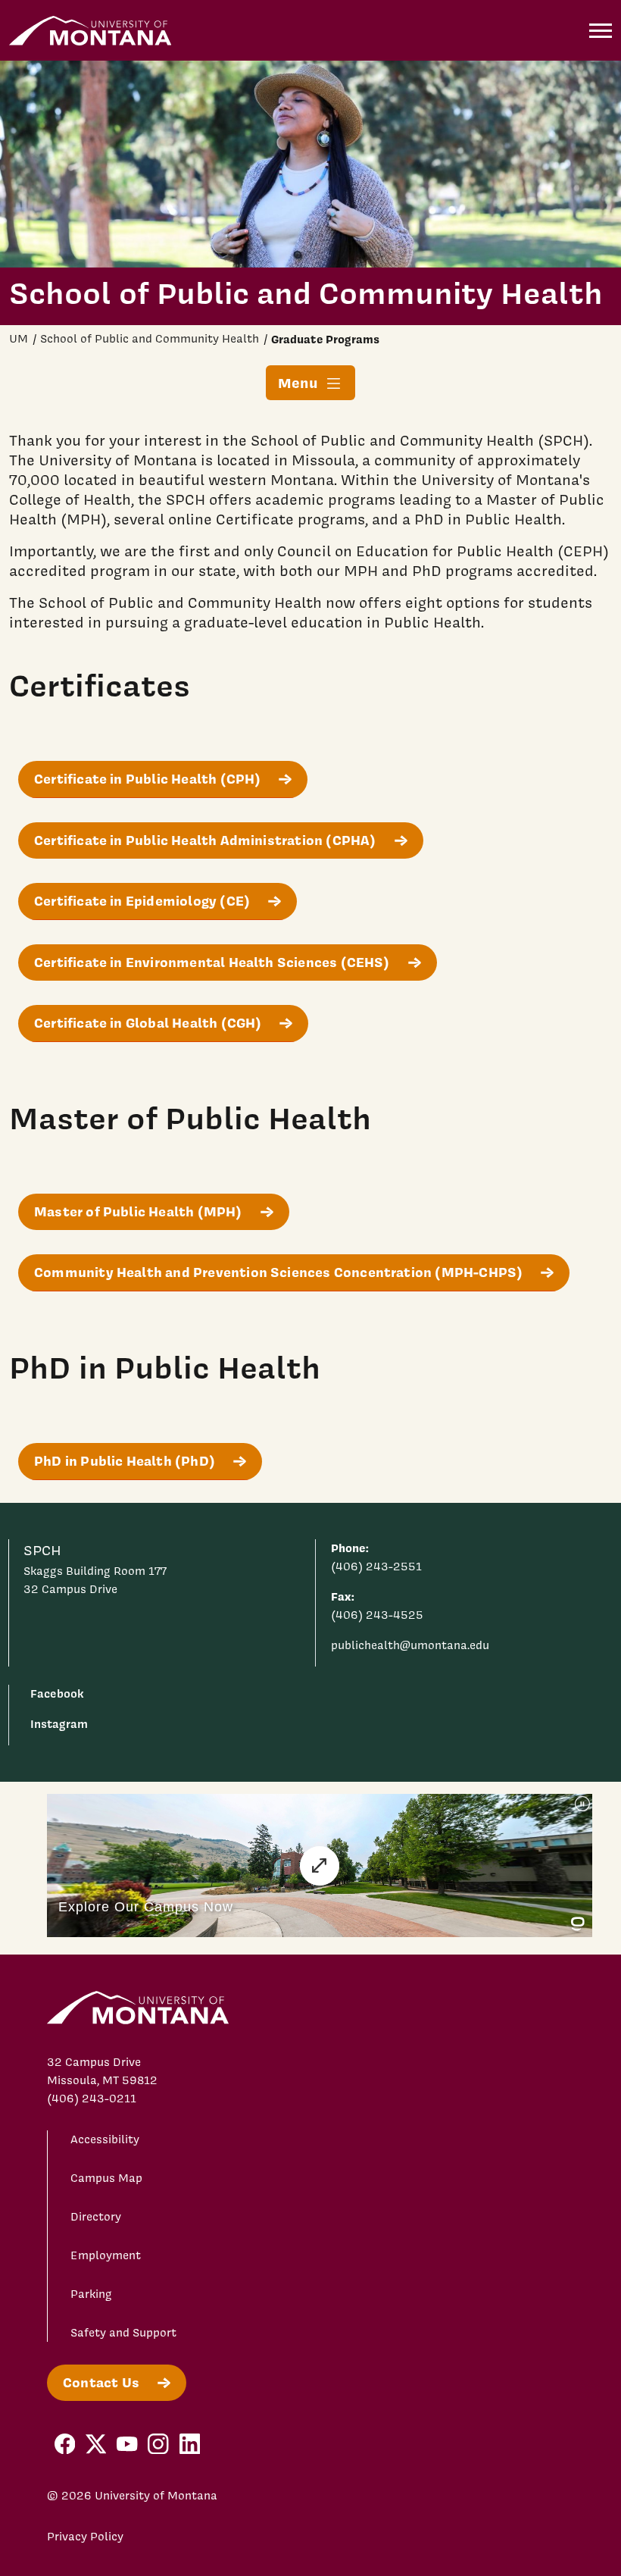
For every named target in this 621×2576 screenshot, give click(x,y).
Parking (91, 2294)
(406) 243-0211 (92, 2099)
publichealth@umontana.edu (410, 1645)
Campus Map (106, 2178)
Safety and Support (123, 2333)
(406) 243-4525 (377, 1615)
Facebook (57, 1693)
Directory (96, 2217)
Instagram (59, 1724)
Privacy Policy (85, 2537)
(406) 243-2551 (376, 1567)
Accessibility (105, 2139)
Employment (106, 2255)
